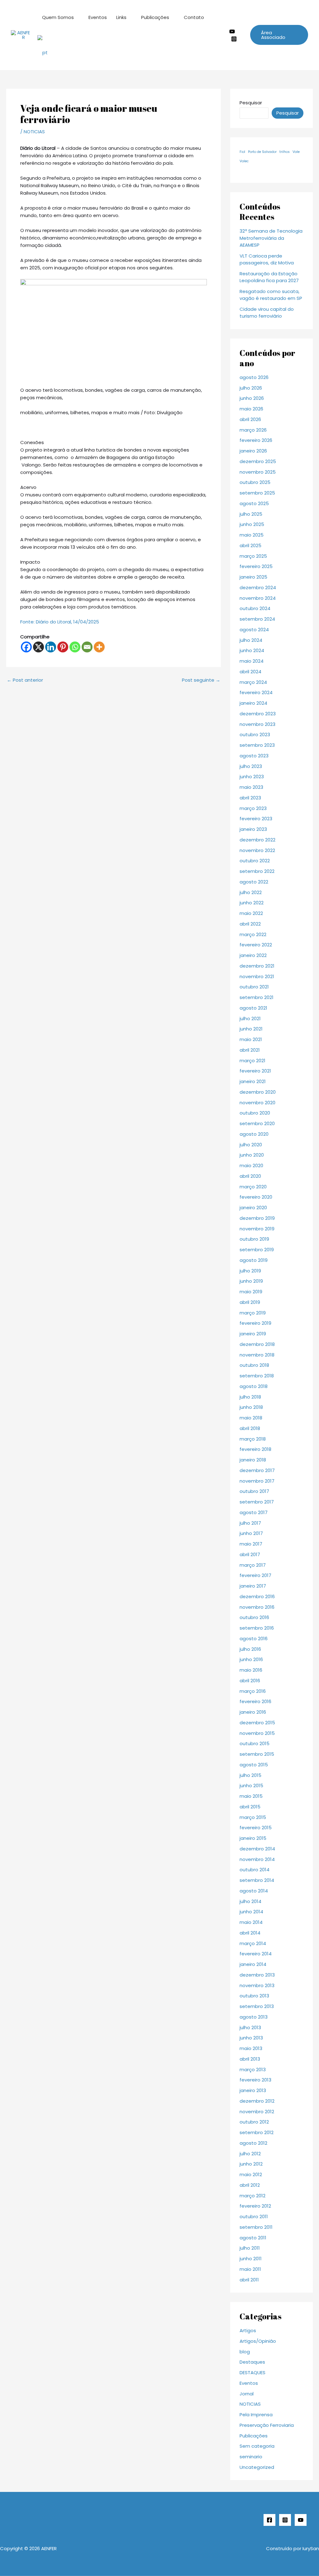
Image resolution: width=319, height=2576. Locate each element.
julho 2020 (251, 1145)
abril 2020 (250, 1176)
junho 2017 (251, 1533)
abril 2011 (249, 2280)
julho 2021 (250, 1018)
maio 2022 (251, 913)
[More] (99, 647)
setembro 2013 (257, 2006)
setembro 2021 (257, 997)
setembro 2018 (257, 1376)
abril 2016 (250, 1681)
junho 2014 (251, 1912)
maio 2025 (252, 535)
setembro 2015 (257, 1754)
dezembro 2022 (257, 840)
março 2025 (253, 556)
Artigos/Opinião (258, 2341)
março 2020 (253, 1187)
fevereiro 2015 (256, 1828)
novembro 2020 (257, 1103)
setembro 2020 (257, 1123)
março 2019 (253, 1313)
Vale (296, 152)
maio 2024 (252, 661)
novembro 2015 (257, 1733)
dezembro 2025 (258, 461)
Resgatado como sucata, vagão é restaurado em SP (271, 295)
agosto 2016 (254, 1638)
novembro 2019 (257, 1229)
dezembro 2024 (258, 587)
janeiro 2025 (253, 577)
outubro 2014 (255, 1870)
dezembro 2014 (257, 1849)
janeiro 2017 (253, 1586)
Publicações (155, 17)
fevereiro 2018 (255, 1449)
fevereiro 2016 (255, 1701)
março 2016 (253, 1691)
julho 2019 (250, 1271)
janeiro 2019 (253, 1334)
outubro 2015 (255, 1743)
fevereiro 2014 (256, 1954)
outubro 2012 (254, 2122)
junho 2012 (251, 2164)
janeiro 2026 (253, 451)
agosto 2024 (254, 630)
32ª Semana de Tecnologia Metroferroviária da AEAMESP (271, 238)
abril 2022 (250, 924)
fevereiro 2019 (255, 1323)
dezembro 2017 (257, 1470)
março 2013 (253, 2069)
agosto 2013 (254, 2017)
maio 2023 (251, 787)
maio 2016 (251, 1670)
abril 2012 (250, 2185)
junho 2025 (252, 524)
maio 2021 (251, 1039)
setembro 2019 (257, 1250)
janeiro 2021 (253, 1081)
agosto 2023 (254, 756)
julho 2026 (251, 388)
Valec (244, 161)
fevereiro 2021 (255, 1071)
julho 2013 (250, 2027)
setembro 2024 (257, 619)
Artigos (248, 2330)
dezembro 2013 (257, 1975)
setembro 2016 (257, 1628)
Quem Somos (58, 17)
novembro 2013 (257, 1985)
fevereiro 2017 (255, 1575)
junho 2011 (251, 2259)
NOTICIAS (34, 132)
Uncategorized (257, 2467)
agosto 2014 (254, 1891)
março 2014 (253, 1943)
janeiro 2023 (253, 829)
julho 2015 (250, 1775)
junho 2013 (251, 2038)
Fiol (242, 152)
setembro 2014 (257, 1880)
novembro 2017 (257, 1481)
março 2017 (253, 1565)
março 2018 (253, 1439)
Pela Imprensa (256, 2415)
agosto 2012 (253, 2143)
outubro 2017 (254, 1491)
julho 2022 (251, 892)
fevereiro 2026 (256, 440)
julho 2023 (251, 766)
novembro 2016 (257, 1607)
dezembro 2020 (258, 1092)
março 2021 (252, 1061)
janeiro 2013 (253, 2090)
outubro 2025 (255, 482)
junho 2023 (252, 777)
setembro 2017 (257, 1502)
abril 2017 (250, 1554)
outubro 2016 (254, 1617)
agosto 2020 (254, 1134)
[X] (38, 647)
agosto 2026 (254, 377)
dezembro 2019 (257, 1218)
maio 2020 (251, 1165)
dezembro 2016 (257, 1596)
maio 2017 (251, 1544)
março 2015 (253, 1817)
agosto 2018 (254, 1386)
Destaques (252, 2362)
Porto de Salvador (262, 152)
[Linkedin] (51, 647)
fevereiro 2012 (255, 2206)
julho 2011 (250, 2248)
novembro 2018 (257, 1355)
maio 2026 (251, 409)
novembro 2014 (257, 1859)
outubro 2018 (254, 1365)
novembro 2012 (257, 2112)
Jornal (247, 2394)
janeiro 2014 (253, 1964)
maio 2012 (251, 2174)
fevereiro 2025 (256, 566)
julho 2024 (251, 640)
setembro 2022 (257, 871)
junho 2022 (252, 903)
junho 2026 (252, 398)
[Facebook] (26, 647)
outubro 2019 (254, 1239)
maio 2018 (251, 1418)
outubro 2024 (255, 608)
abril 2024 (250, 672)
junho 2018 (251, 1407)
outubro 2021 (254, 987)
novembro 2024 (258, 598)
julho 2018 (250, 1397)
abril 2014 (250, 1933)
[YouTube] (301, 2520)
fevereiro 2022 (256, 945)
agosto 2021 (253, 1008)
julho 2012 (250, 2154)
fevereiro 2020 (256, 1197)
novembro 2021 (257, 976)
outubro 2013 (254, 1996)
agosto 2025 (254, 503)
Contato (194, 17)
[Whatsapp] (75, 647)
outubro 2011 (254, 2216)
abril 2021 (250, 1050)
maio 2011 (250, 2269)
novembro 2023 (257, 724)
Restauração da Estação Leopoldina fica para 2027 (269, 277)
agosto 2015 (254, 1765)
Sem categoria (257, 2446)
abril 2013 (250, 2059)
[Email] (87, 647)
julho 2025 (251, 514)
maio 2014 (251, 1922)
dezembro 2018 (257, 1344)
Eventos (98, 17)
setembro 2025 (257, 493)
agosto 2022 (254, 882)
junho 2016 (251, 1659)
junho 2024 (252, 650)
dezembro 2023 (258, 714)
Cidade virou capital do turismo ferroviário (267, 313)
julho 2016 (250, 1649)
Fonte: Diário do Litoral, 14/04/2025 (60, 622)
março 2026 (253, 430)
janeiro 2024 (253, 703)
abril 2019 (250, 1302)
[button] (279, 35)
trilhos (285, 152)
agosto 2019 (254, 1260)
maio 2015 (251, 1796)
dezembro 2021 (257, 966)
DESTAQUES (252, 2372)
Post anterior (25, 680)
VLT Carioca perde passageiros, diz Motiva (267, 259)
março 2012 (252, 2196)
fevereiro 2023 (256, 819)
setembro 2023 (257, 745)
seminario (251, 2457)
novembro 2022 (257, 850)
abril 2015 (250, 1807)
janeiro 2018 (253, 1460)
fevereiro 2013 (255, 2080)
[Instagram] (234, 39)
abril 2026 (250, 419)
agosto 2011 (253, 2238)
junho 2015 (251, 1785)
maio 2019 (251, 1292)
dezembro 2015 (257, 1723)
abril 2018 (250, 1428)
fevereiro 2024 (256, 692)
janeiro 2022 (253, 955)
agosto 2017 (254, 1512)
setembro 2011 (256, 2227)
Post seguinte (201, 680)
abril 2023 (250, 798)
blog (245, 2352)
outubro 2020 (255, 1113)
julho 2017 (250, 1523)
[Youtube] (232, 31)
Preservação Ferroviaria (267, 2425)
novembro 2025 (258, 472)
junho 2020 (252, 1155)
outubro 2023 (255, 734)
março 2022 (253, 934)
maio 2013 (251, 2048)
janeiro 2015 (253, 1838)
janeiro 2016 (253, 1712)
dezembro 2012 (257, 2101)
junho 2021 (251, 1029)
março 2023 (253, 808)
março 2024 (253, 682)
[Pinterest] (63, 647)
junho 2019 (251, 1281)
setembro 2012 (257, 2132)
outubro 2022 (255, 861)
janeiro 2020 (253, 1207)
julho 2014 (250, 1901)
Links (121, 17)
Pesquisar (251, 103)
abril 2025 (250, 545)
